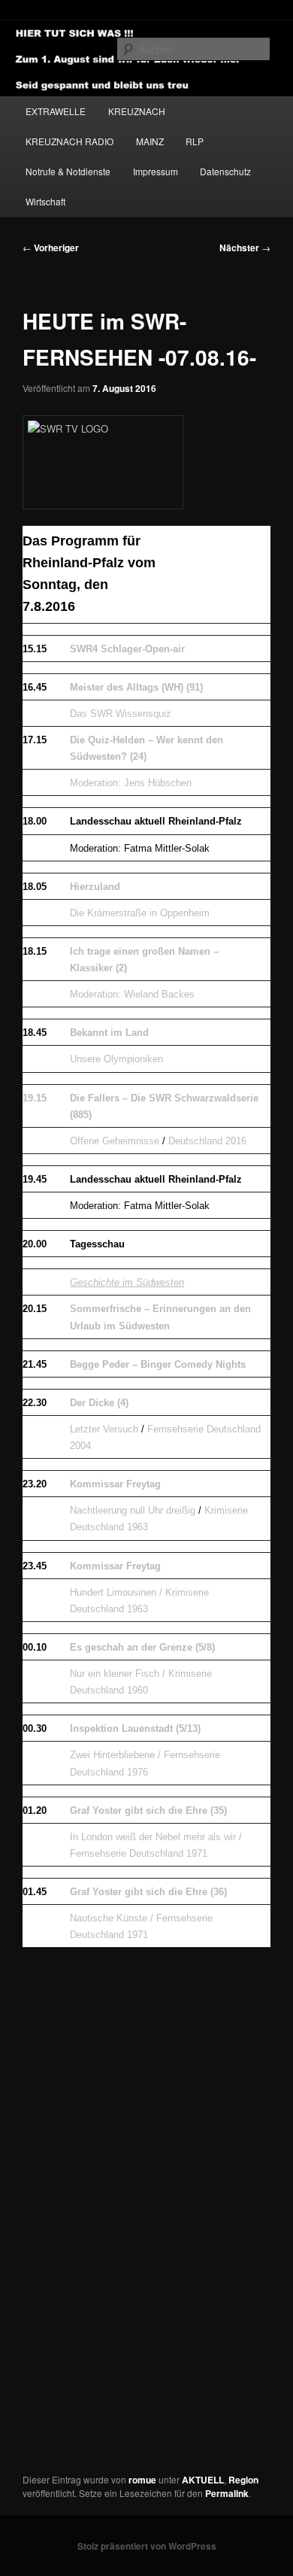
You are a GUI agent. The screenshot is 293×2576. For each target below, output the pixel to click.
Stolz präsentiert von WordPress (147, 2546)
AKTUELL (203, 2480)
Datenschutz (225, 171)
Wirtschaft (45, 201)
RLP (195, 141)
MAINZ (150, 141)
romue (142, 2480)
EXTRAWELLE (56, 111)
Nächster (245, 248)
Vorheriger (51, 248)
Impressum (156, 171)
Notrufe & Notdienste (68, 171)
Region (243, 2480)
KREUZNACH (137, 111)
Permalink (227, 2493)
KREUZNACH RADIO (69, 141)
